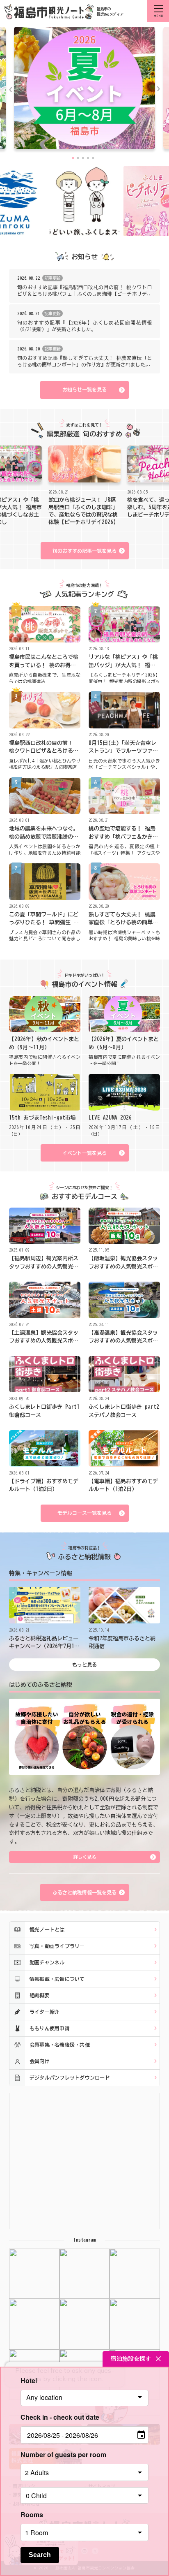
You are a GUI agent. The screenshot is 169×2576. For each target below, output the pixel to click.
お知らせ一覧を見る (84, 390)
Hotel (29, 2380)
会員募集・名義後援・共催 (60, 2045)
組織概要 (40, 1995)
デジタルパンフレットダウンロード (70, 2077)
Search (40, 2555)
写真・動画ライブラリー (57, 1946)
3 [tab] (83, 158)
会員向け (40, 2061)
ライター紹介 (45, 2012)
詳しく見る (85, 1857)
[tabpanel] (84, 90)
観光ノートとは (47, 1929)
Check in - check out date (60, 2417)
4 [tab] (88, 158)
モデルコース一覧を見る (84, 1513)
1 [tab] (73, 158)
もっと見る (84, 1665)
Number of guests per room (63, 2454)
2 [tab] (78, 158)
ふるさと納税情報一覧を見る (84, 1892)
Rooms (32, 2515)
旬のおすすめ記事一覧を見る (84, 551)
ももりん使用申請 (50, 2028)
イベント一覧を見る (84, 1153)
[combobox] (85, 2398)
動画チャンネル (47, 1962)
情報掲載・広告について (57, 1979)
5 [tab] (93, 158)
